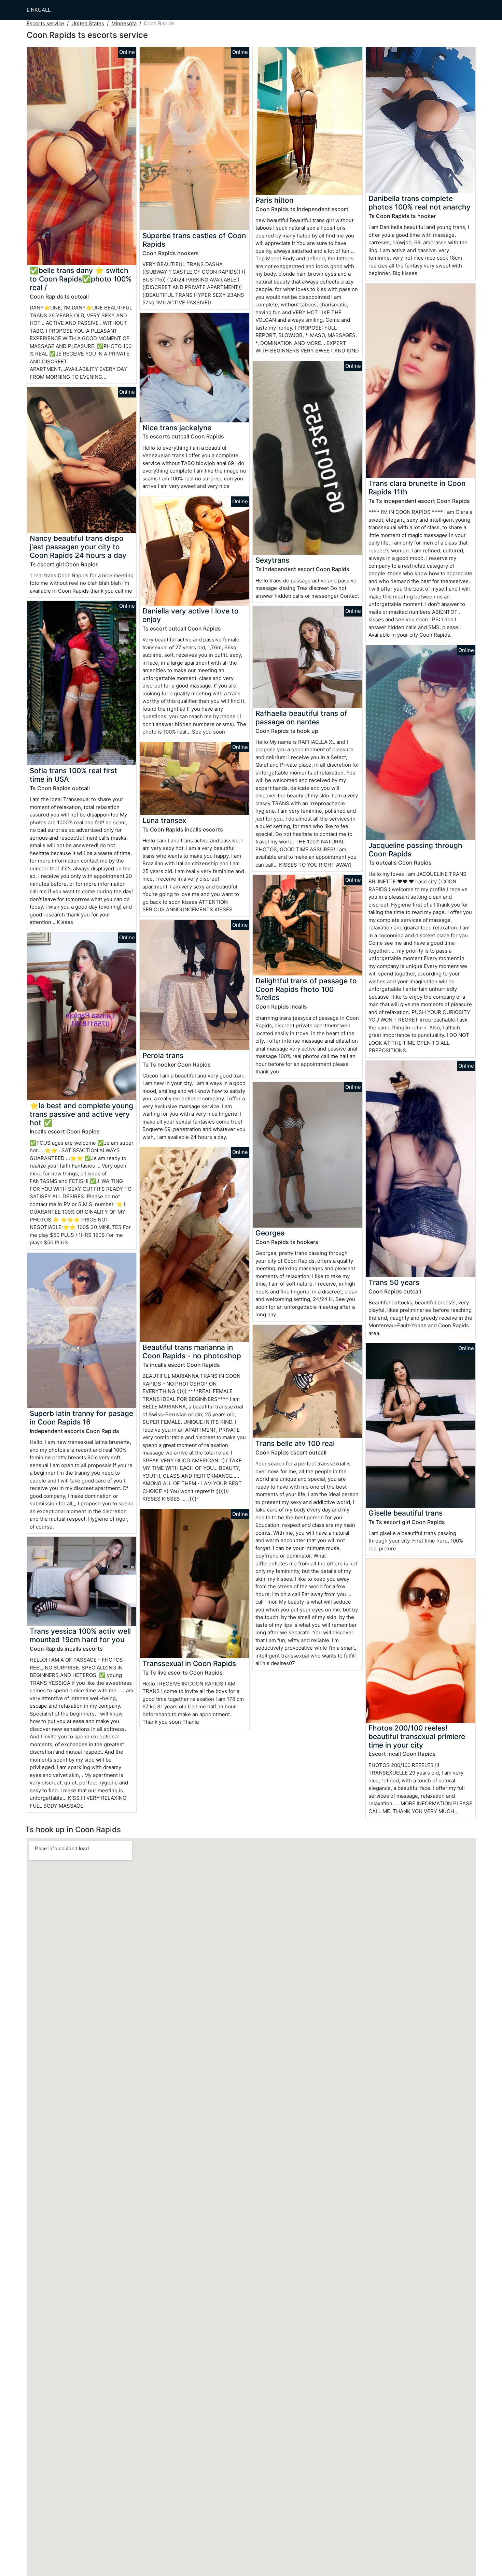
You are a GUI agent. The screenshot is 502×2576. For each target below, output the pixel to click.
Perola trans (163, 1055)
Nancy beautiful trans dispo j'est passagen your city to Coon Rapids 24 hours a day (78, 547)
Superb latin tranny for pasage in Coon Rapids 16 (81, 1418)
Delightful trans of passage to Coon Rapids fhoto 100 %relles (306, 989)
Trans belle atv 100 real (295, 1443)
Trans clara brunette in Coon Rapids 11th (417, 488)
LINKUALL (39, 10)
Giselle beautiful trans (406, 1513)
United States (88, 23)
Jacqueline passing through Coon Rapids (415, 850)
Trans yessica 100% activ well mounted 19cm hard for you (80, 1635)
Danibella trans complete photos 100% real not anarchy (420, 203)
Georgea (270, 1233)
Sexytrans (272, 560)
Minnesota (124, 23)
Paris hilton (274, 200)
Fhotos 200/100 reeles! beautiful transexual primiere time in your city (417, 1736)
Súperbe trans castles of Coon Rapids (194, 240)
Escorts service (45, 23)
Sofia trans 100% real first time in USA (73, 775)
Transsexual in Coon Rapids (189, 1663)
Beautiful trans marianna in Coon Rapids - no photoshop (192, 1351)
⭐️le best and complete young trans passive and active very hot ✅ (81, 1114)
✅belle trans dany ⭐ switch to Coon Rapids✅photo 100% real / (81, 279)
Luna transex (164, 820)
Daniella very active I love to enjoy (191, 615)
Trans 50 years (394, 1282)
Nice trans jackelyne (177, 428)
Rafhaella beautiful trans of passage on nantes (301, 718)
